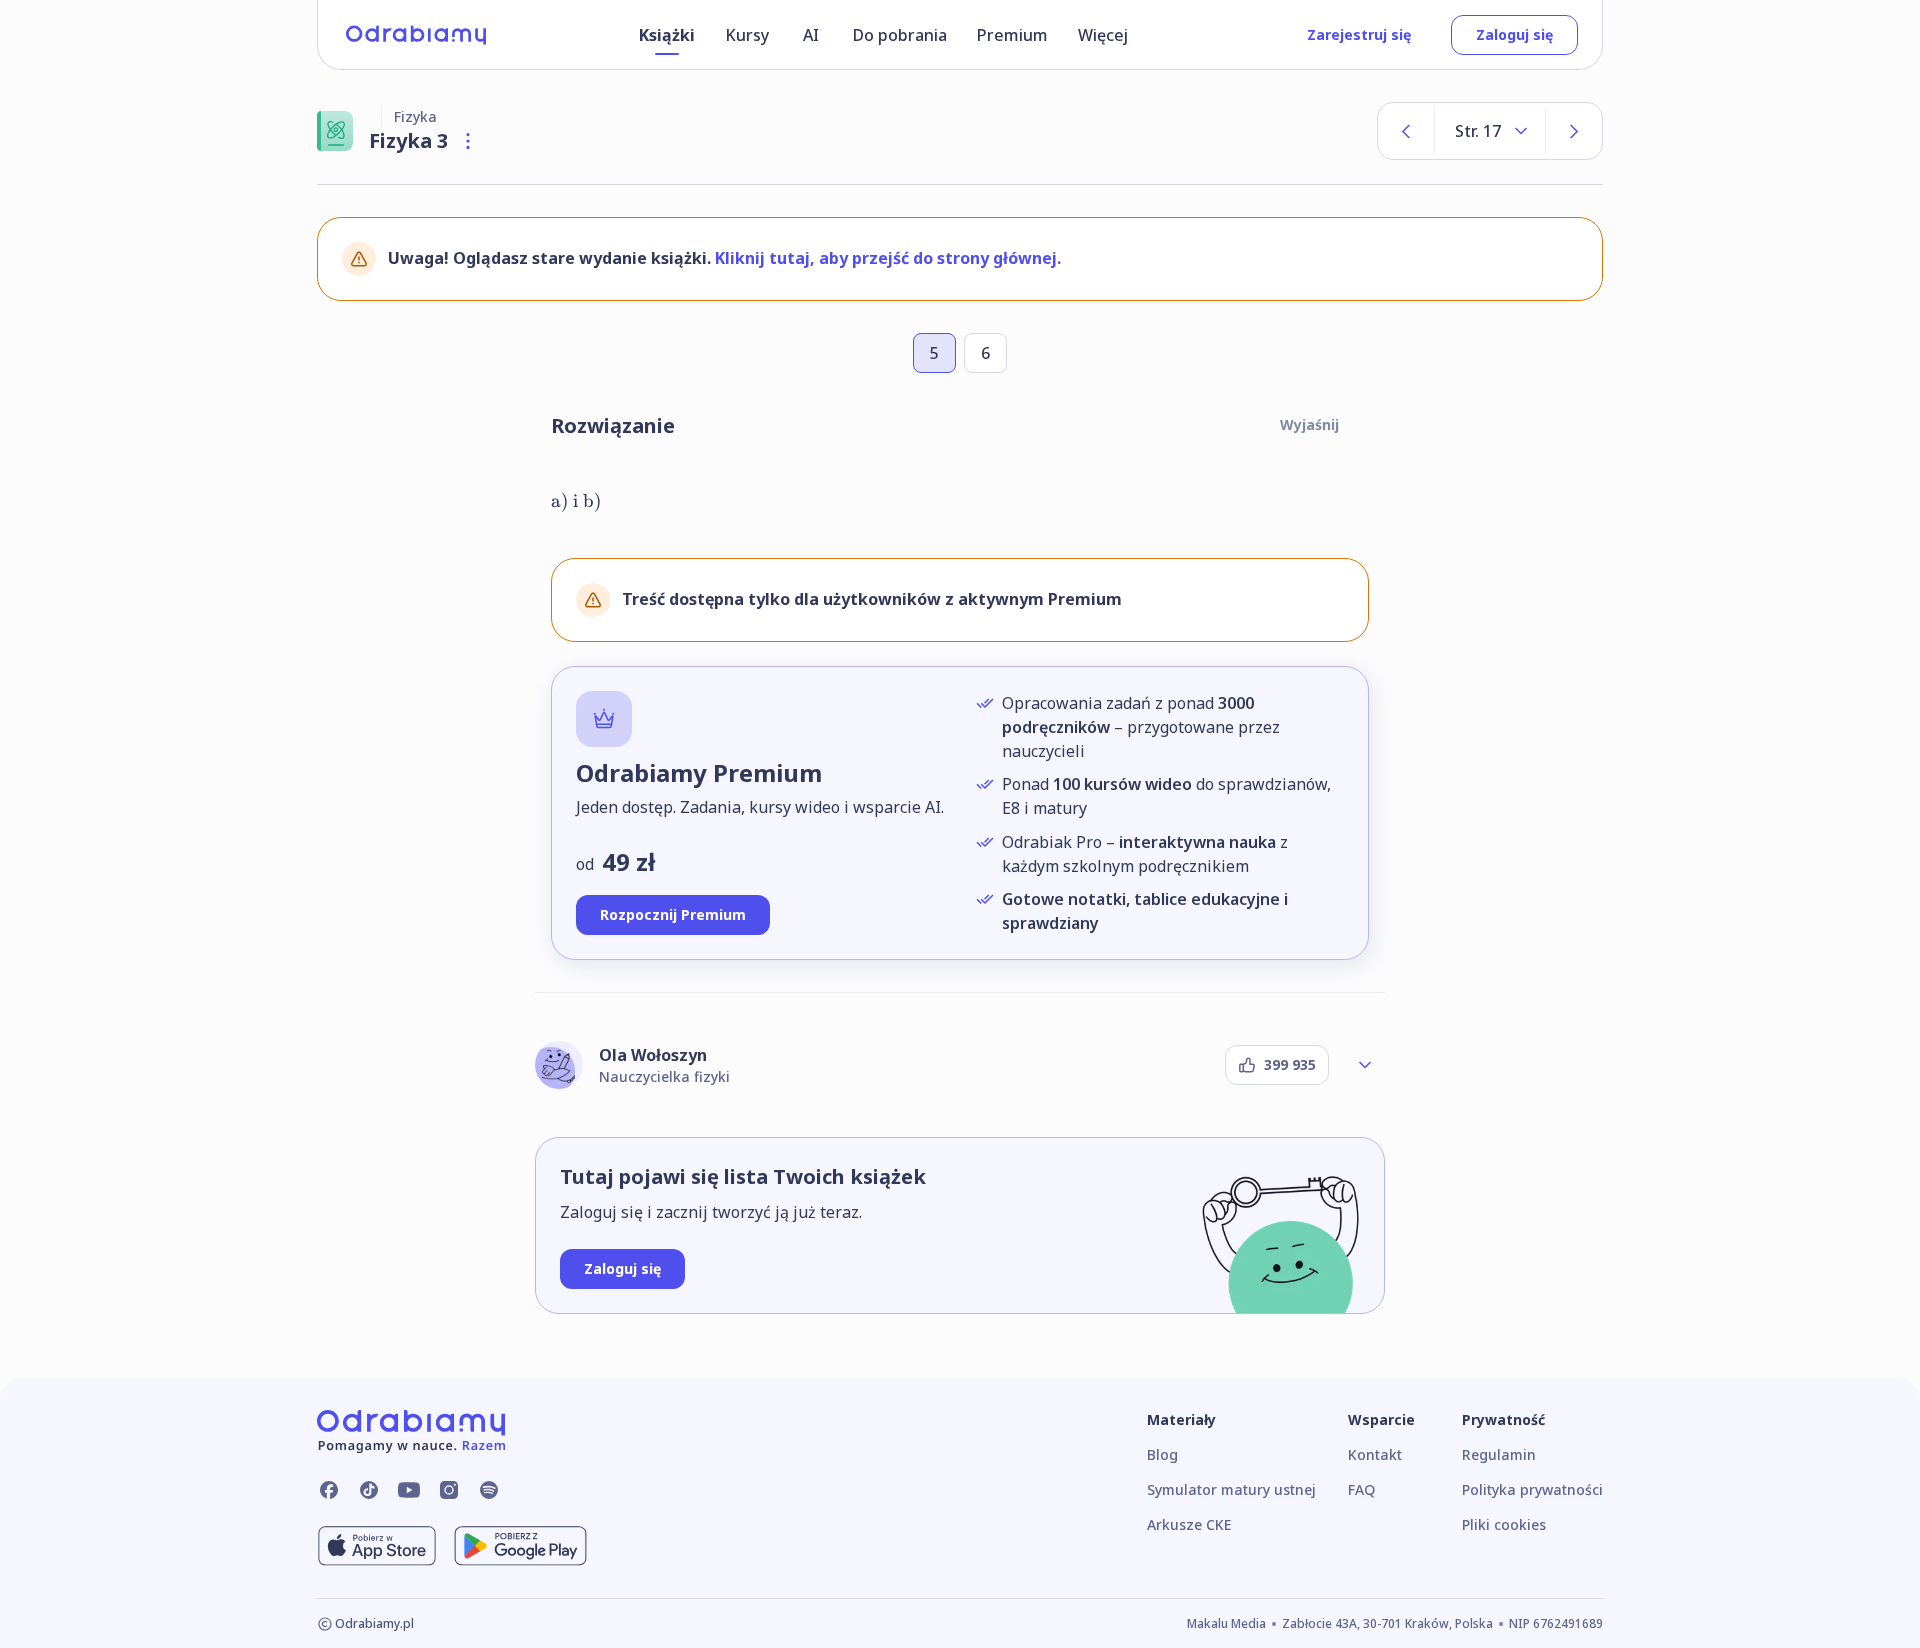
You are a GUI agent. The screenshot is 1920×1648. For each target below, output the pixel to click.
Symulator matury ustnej (1231, 1489)
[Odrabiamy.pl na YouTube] (409, 1490)
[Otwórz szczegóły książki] (468, 141)
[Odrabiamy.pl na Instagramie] (449, 1490)
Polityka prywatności (1532, 1489)
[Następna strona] (1574, 131)
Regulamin (1499, 1454)
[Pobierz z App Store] (377, 1546)
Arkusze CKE (1189, 1524)
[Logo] (416, 35)
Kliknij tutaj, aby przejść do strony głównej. (888, 258)
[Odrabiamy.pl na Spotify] (489, 1490)
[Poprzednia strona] (1406, 131)
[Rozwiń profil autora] (1365, 1065)
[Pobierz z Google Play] (520, 1546)
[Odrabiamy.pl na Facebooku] (329, 1490)
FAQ (1361, 1489)
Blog (1162, 1454)
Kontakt (1375, 1454)
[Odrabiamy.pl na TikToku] (369, 1490)
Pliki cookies (1504, 1524)
